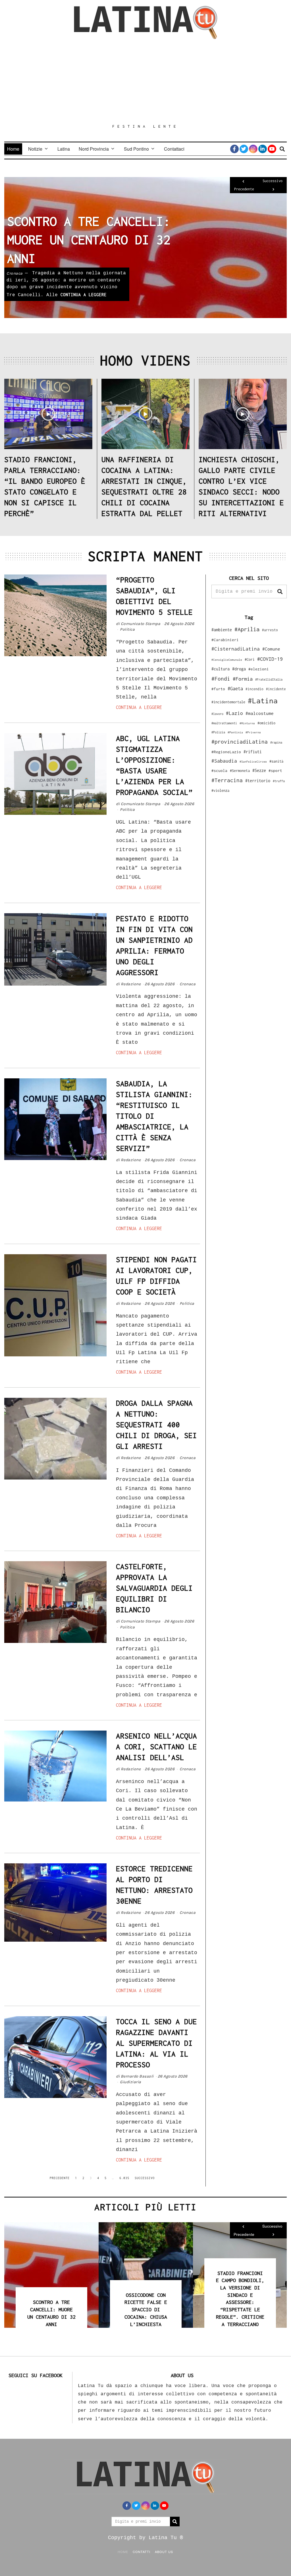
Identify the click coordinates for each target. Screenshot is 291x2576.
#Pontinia (235, 732)
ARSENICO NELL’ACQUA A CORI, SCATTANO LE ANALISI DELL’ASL (156, 1747)
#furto (218, 689)
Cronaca (188, 984)
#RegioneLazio (226, 752)
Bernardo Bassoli (137, 2076)
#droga (239, 669)
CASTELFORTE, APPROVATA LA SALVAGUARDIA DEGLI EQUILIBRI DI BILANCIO (154, 1588)
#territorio (258, 781)
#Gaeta (235, 688)
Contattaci (174, 149)
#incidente (276, 689)
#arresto (270, 630)
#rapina (276, 742)
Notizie (35, 149)
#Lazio (234, 713)
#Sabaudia (224, 761)
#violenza (220, 791)
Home (13, 149)
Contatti (142, 2552)
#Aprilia (247, 629)
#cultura (221, 669)
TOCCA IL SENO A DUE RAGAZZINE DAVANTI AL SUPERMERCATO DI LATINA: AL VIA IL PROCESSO (156, 2043)
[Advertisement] (145, 81)
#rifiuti (253, 752)
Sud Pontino (136, 149)
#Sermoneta (240, 771)
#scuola (219, 771)
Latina (64, 149)
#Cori (250, 659)
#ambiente (222, 630)
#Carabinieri (225, 640)
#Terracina (227, 780)
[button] (280, 592)
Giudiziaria (17, 273)
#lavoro (217, 714)
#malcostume (260, 713)
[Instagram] (253, 149)
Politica (127, 629)
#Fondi (221, 679)
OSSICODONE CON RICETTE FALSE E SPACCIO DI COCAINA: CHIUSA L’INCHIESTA (51, 2310)
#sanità (276, 761)
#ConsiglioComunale (227, 660)
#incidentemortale (228, 702)
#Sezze (259, 770)
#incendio (254, 689)
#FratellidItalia (269, 679)
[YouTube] (272, 149)
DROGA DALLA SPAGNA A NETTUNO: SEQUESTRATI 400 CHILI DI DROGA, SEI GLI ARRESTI (156, 1425)
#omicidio (266, 723)
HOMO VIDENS (145, 360)
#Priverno (253, 732)
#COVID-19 (270, 659)
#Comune (271, 649)
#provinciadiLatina (240, 742)
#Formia (243, 679)
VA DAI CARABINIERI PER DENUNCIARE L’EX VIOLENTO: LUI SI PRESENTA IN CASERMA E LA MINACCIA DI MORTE (240, 2302)
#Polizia (218, 732)
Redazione (131, 984)
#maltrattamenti (224, 723)
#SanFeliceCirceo (253, 762)
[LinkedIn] (263, 149)
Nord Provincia (94, 149)
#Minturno (247, 723)
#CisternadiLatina (236, 649)
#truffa (279, 781)
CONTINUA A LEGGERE (86, 295)
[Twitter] (244, 149)
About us (164, 2552)
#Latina (263, 701)
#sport (275, 771)
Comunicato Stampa (141, 624)
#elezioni (259, 669)
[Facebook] (234, 149)
